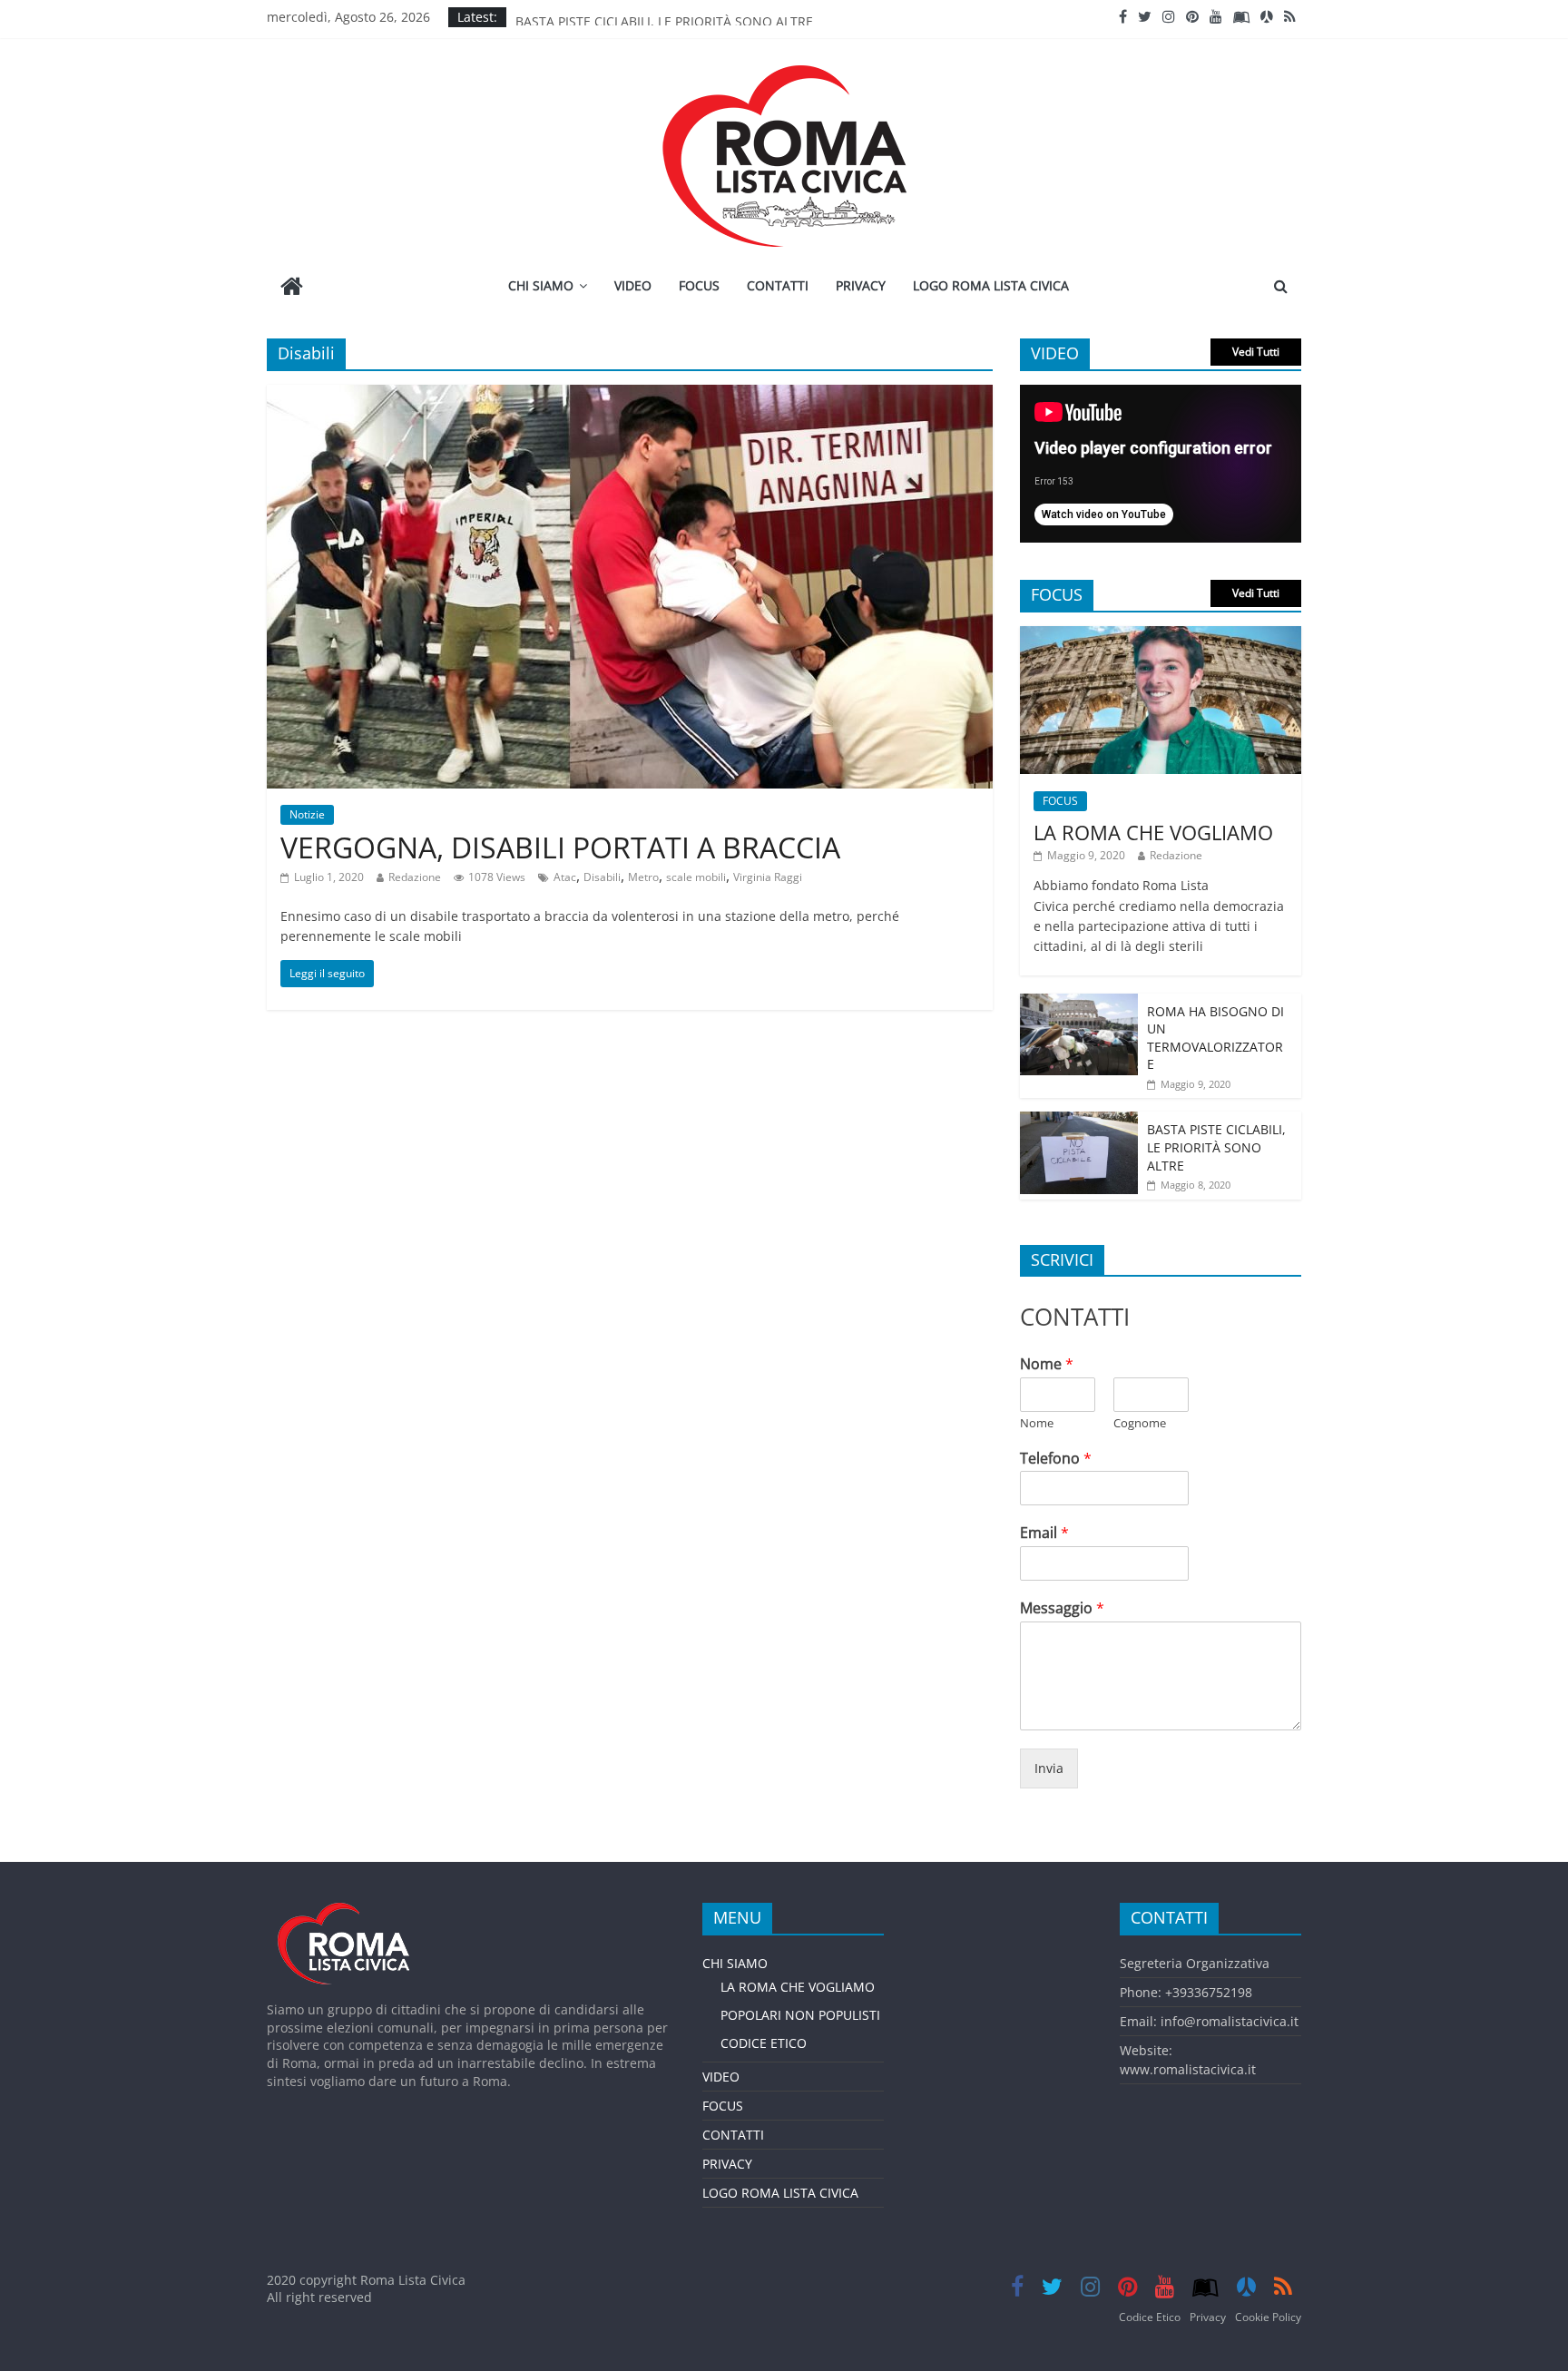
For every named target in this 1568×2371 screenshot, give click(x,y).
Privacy (1208, 2317)
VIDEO (633, 285)
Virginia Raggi (768, 877)
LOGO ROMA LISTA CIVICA (991, 285)
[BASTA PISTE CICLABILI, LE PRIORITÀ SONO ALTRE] (1079, 1121)
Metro (643, 877)
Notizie (307, 814)
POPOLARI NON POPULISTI (800, 2015)
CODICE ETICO (764, 2043)
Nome (1047, 1364)
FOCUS (699, 285)
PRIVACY (861, 285)
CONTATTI (778, 285)
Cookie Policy (1268, 2317)
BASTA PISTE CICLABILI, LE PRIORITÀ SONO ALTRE (664, 17)
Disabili (602, 877)
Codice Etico (1150, 2317)
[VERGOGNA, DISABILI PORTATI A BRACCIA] (630, 396)
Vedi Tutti (1256, 352)
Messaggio (1062, 1608)
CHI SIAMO (541, 285)
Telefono (1056, 1459)
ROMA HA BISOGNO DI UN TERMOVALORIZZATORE (1215, 1038)
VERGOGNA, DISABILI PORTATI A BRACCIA (560, 847)
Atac (565, 877)
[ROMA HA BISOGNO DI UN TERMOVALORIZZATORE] (1079, 1003)
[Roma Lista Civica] (292, 288)
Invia (1049, 1768)
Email (1044, 1533)
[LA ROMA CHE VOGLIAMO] (1161, 636)
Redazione (415, 877)
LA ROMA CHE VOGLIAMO (1153, 832)
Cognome (1140, 1423)
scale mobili (696, 877)
